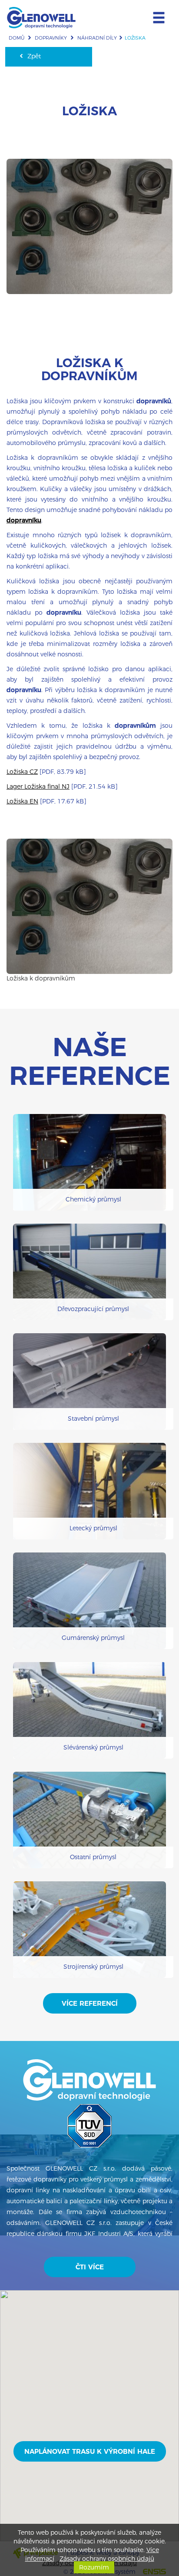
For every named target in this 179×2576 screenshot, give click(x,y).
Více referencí (90, 2003)
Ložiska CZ (22, 772)
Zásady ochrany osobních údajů (107, 2559)
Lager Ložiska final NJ (38, 786)
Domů (17, 38)
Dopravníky (51, 38)
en (95, 6)
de (84, 6)
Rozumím (94, 2567)
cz (73, 6)
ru (106, 6)
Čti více (90, 2267)
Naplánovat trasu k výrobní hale (90, 2451)
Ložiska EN (22, 801)
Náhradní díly (97, 38)
